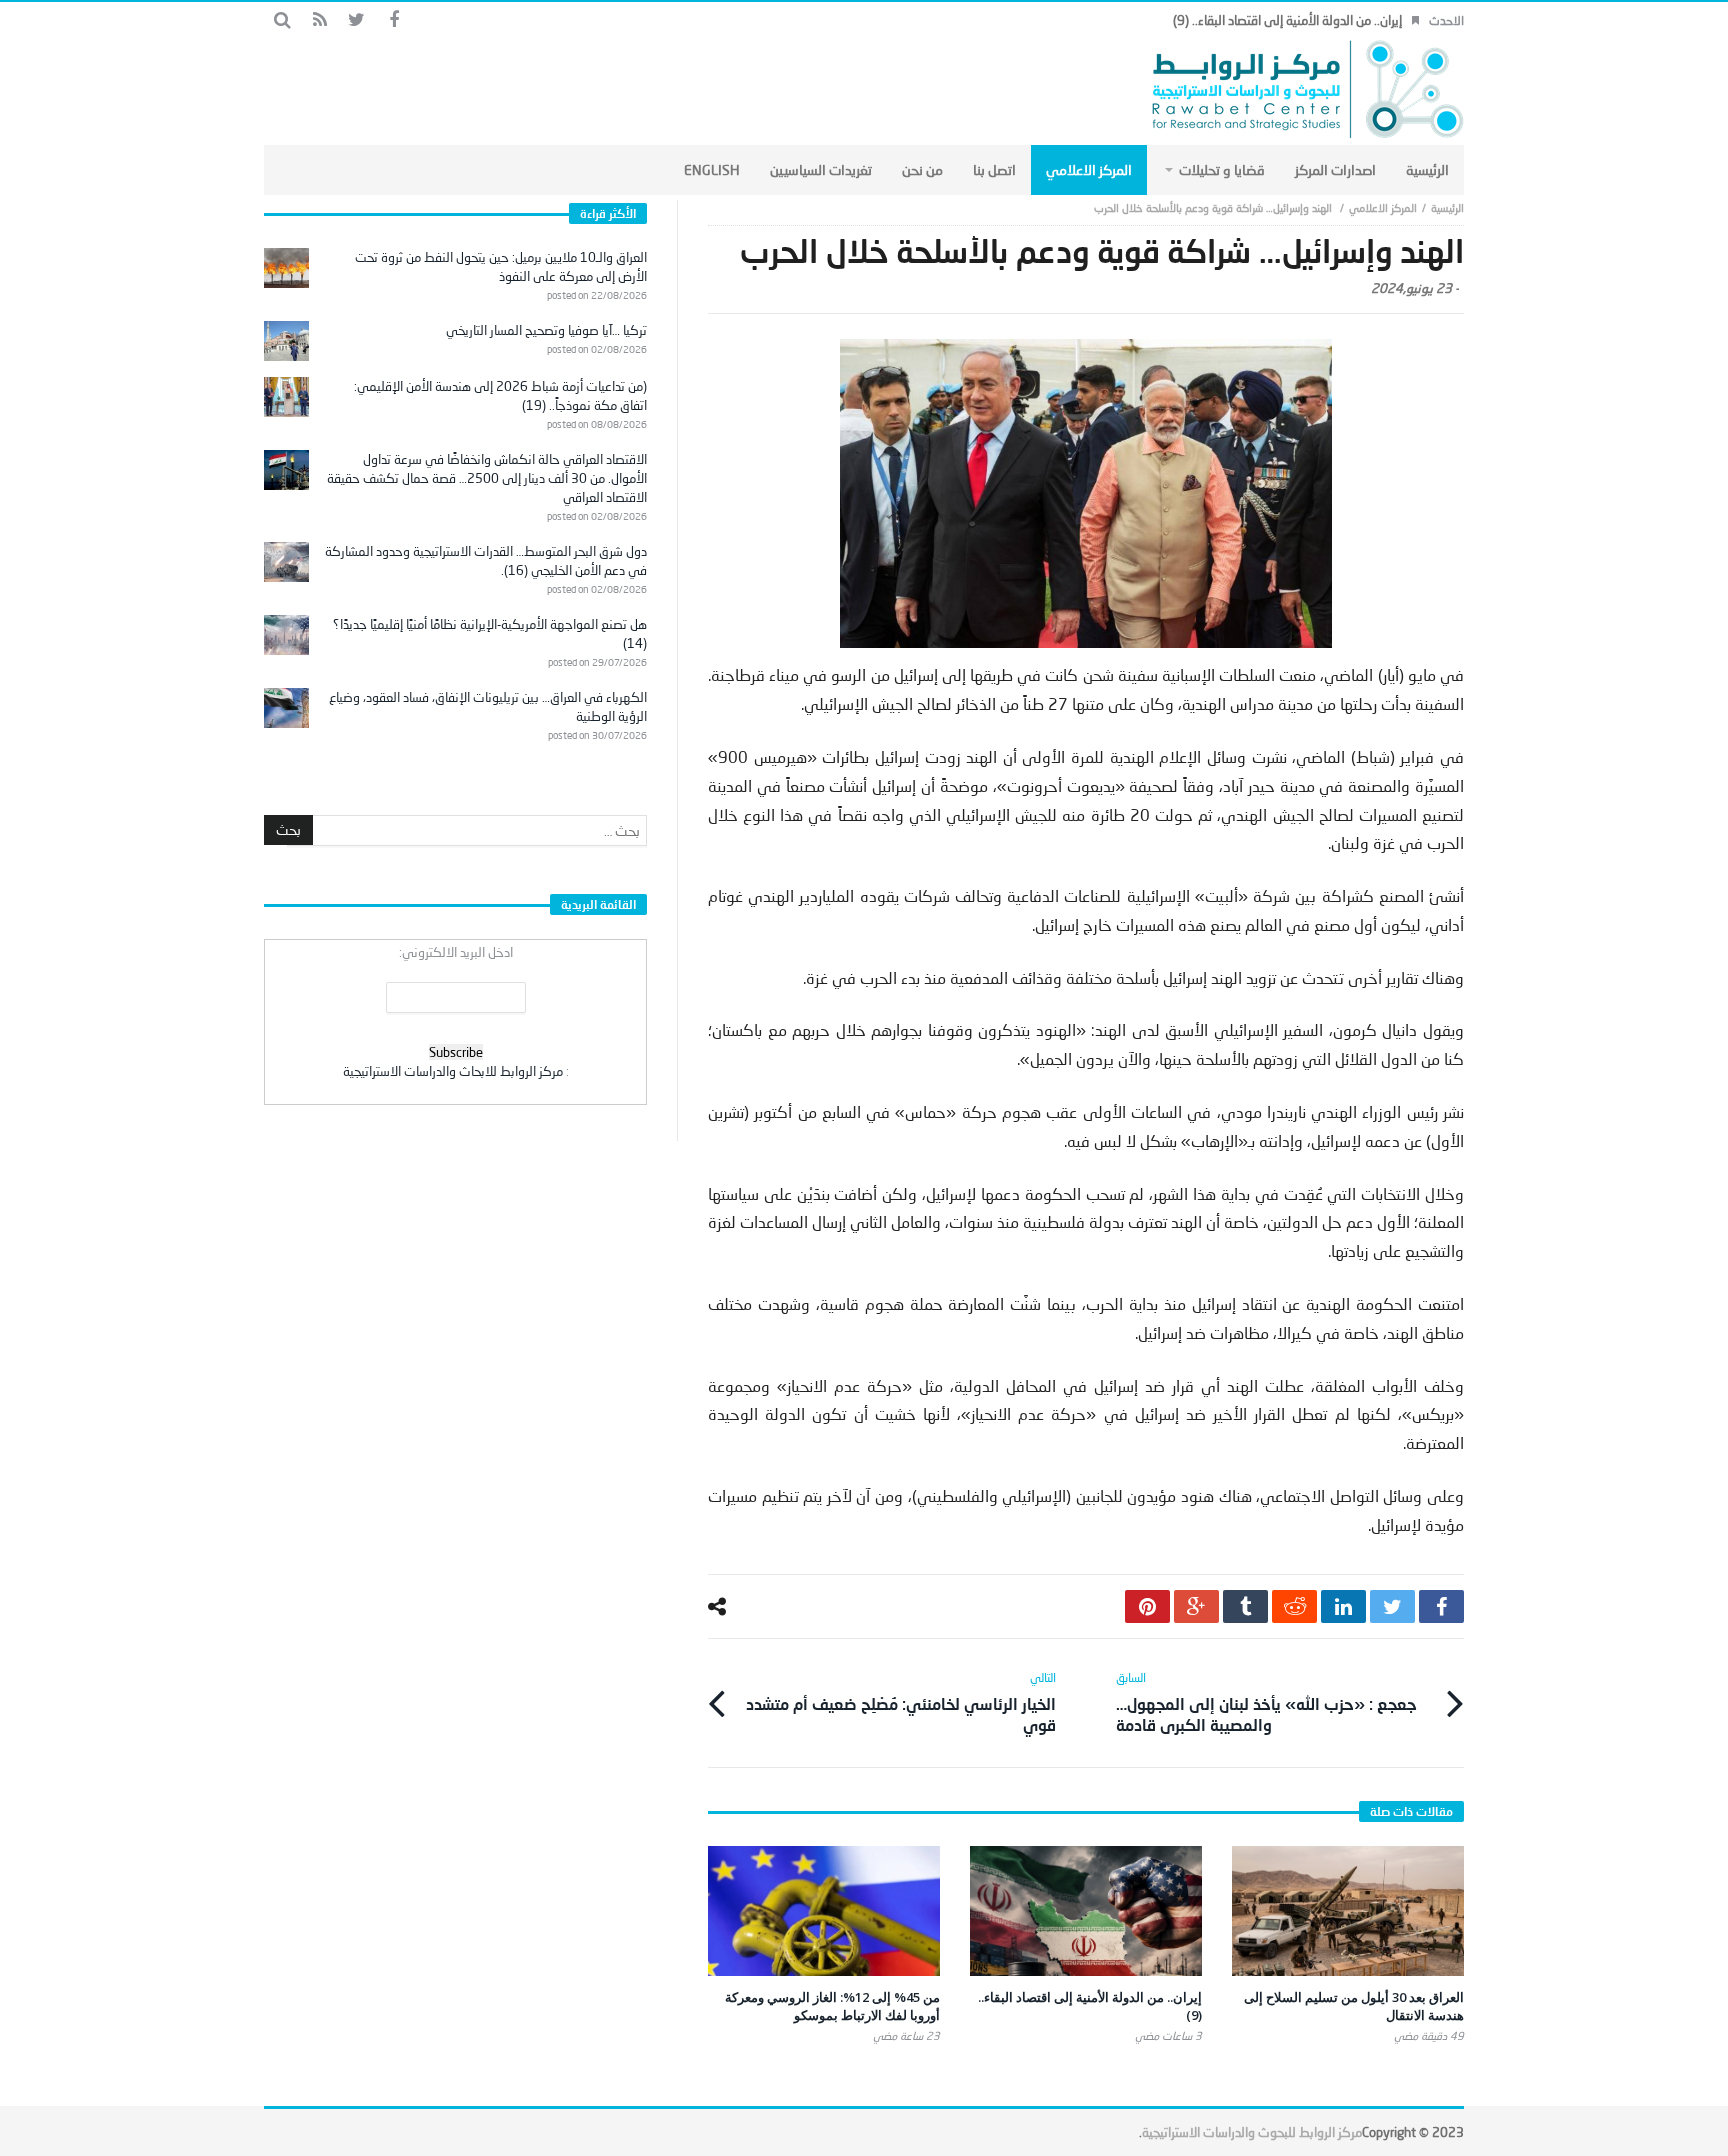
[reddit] (1294, 1606)
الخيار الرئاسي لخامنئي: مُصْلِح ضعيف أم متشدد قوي (901, 1702)
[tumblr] (1245, 1606)
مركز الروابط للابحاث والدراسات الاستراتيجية (453, 1071)
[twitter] (1392, 1606)
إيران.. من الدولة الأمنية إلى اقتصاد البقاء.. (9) (1287, 20)
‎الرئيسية (1447, 207)
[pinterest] (1147, 1606)
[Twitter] (356, 20)
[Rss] (319, 20)
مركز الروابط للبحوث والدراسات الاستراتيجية (1252, 2132)
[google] (1196, 1606)
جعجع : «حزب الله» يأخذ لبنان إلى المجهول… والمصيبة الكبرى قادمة (1266, 1702)
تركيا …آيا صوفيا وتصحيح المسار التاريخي (546, 330)
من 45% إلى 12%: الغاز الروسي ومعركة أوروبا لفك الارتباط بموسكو (832, 2006)
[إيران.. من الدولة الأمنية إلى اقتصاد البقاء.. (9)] (1086, 1911)
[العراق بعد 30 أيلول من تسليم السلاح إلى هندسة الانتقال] (1348, 1911)
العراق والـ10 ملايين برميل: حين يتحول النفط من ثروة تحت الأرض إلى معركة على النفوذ (501, 266)
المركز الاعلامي (1383, 207)
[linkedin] (1343, 1606)
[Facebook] (393, 20)
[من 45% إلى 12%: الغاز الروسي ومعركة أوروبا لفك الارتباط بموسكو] (824, 1911)
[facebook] (1441, 1606)
